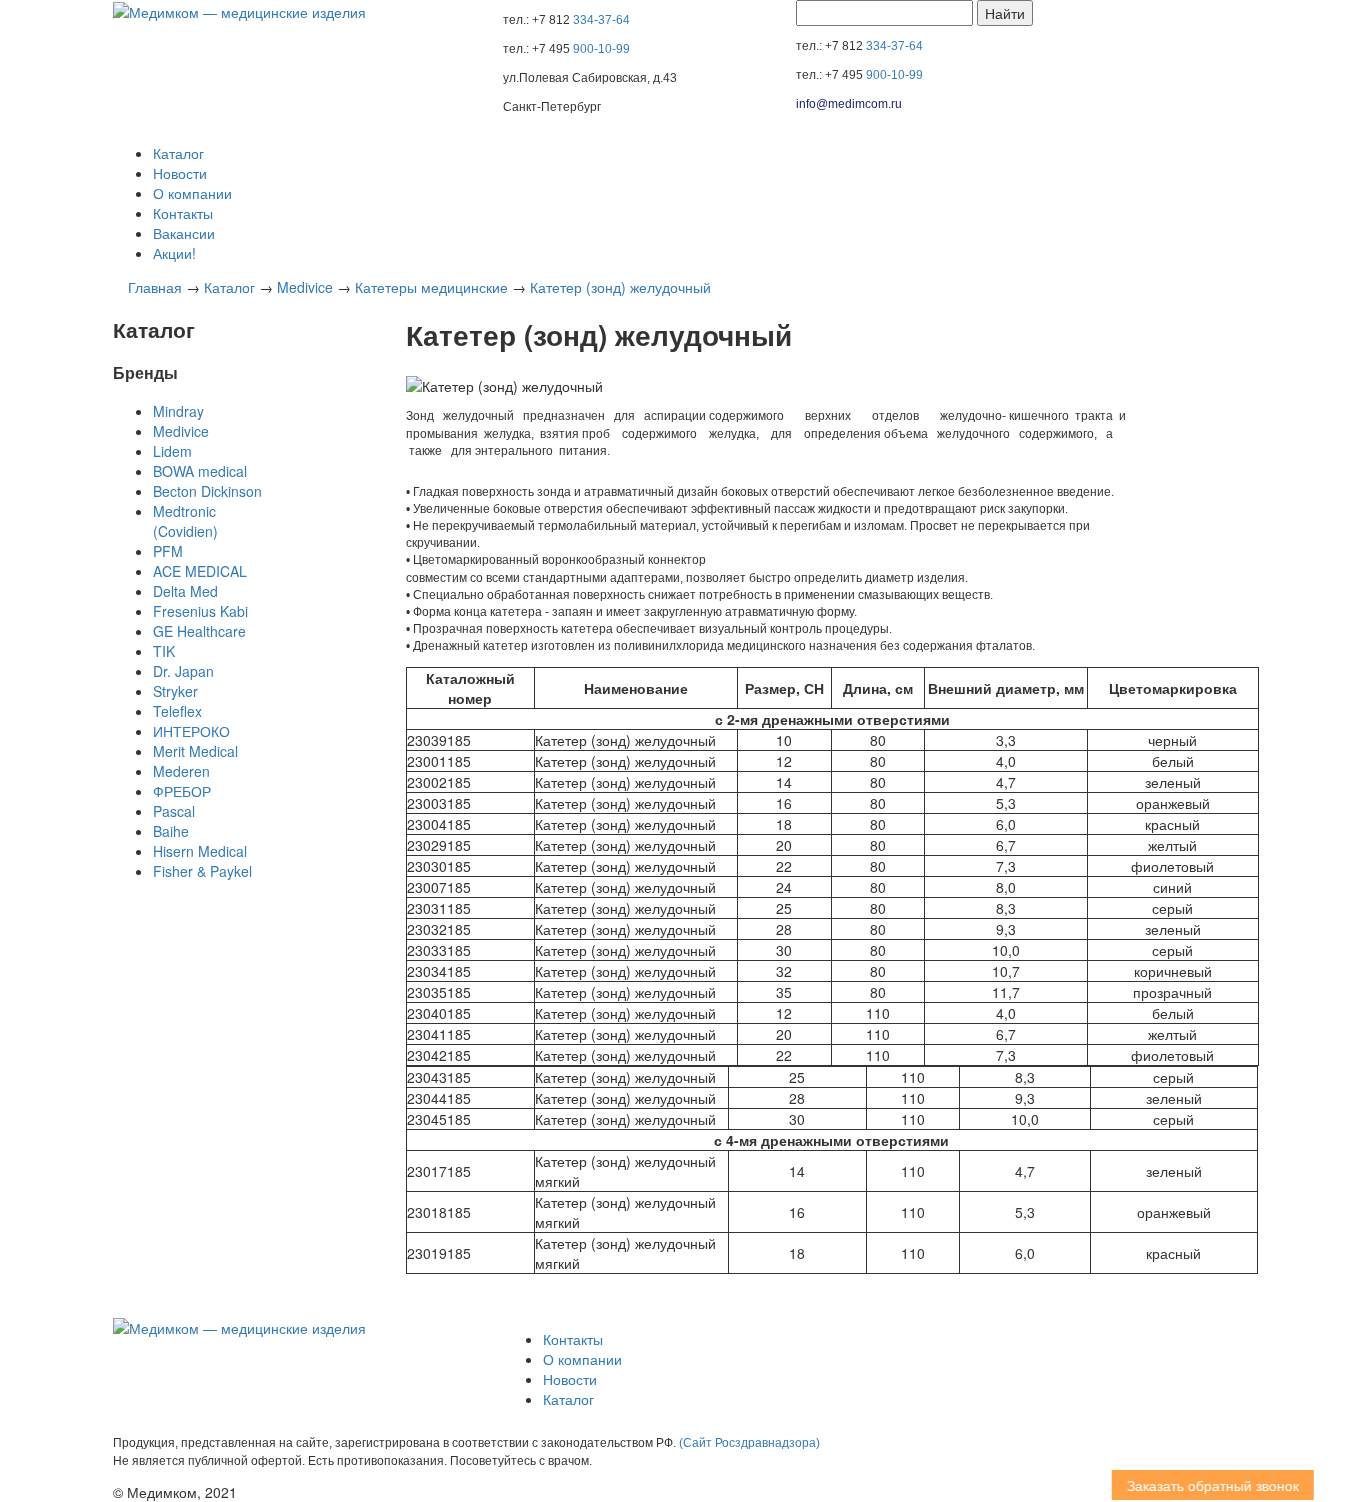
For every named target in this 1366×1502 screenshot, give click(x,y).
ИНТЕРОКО (191, 731)
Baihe (171, 831)
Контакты (183, 213)
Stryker (175, 691)
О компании (192, 193)
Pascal (174, 811)
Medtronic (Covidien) (185, 521)
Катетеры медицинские (431, 287)
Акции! (174, 253)
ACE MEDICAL (200, 571)
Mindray (178, 411)
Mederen (181, 771)
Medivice (305, 287)
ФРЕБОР (182, 791)
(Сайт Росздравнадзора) (749, 1443)
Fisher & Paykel (202, 871)
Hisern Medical (200, 851)
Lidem (172, 451)
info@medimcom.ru (849, 104)
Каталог (178, 153)
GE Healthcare (199, 631)
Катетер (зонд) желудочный (620, 287)
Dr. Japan (183, 671)
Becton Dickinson (207, 491)
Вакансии (184, 233)
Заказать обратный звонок (1198, 1485)
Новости (180, 173)
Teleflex (177, 711)
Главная (155, 287)
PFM (168, 551)
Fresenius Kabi (200, 611)
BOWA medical (200, 471)
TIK (164, 651)
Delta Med (185, 591)
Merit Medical (195, 751)
